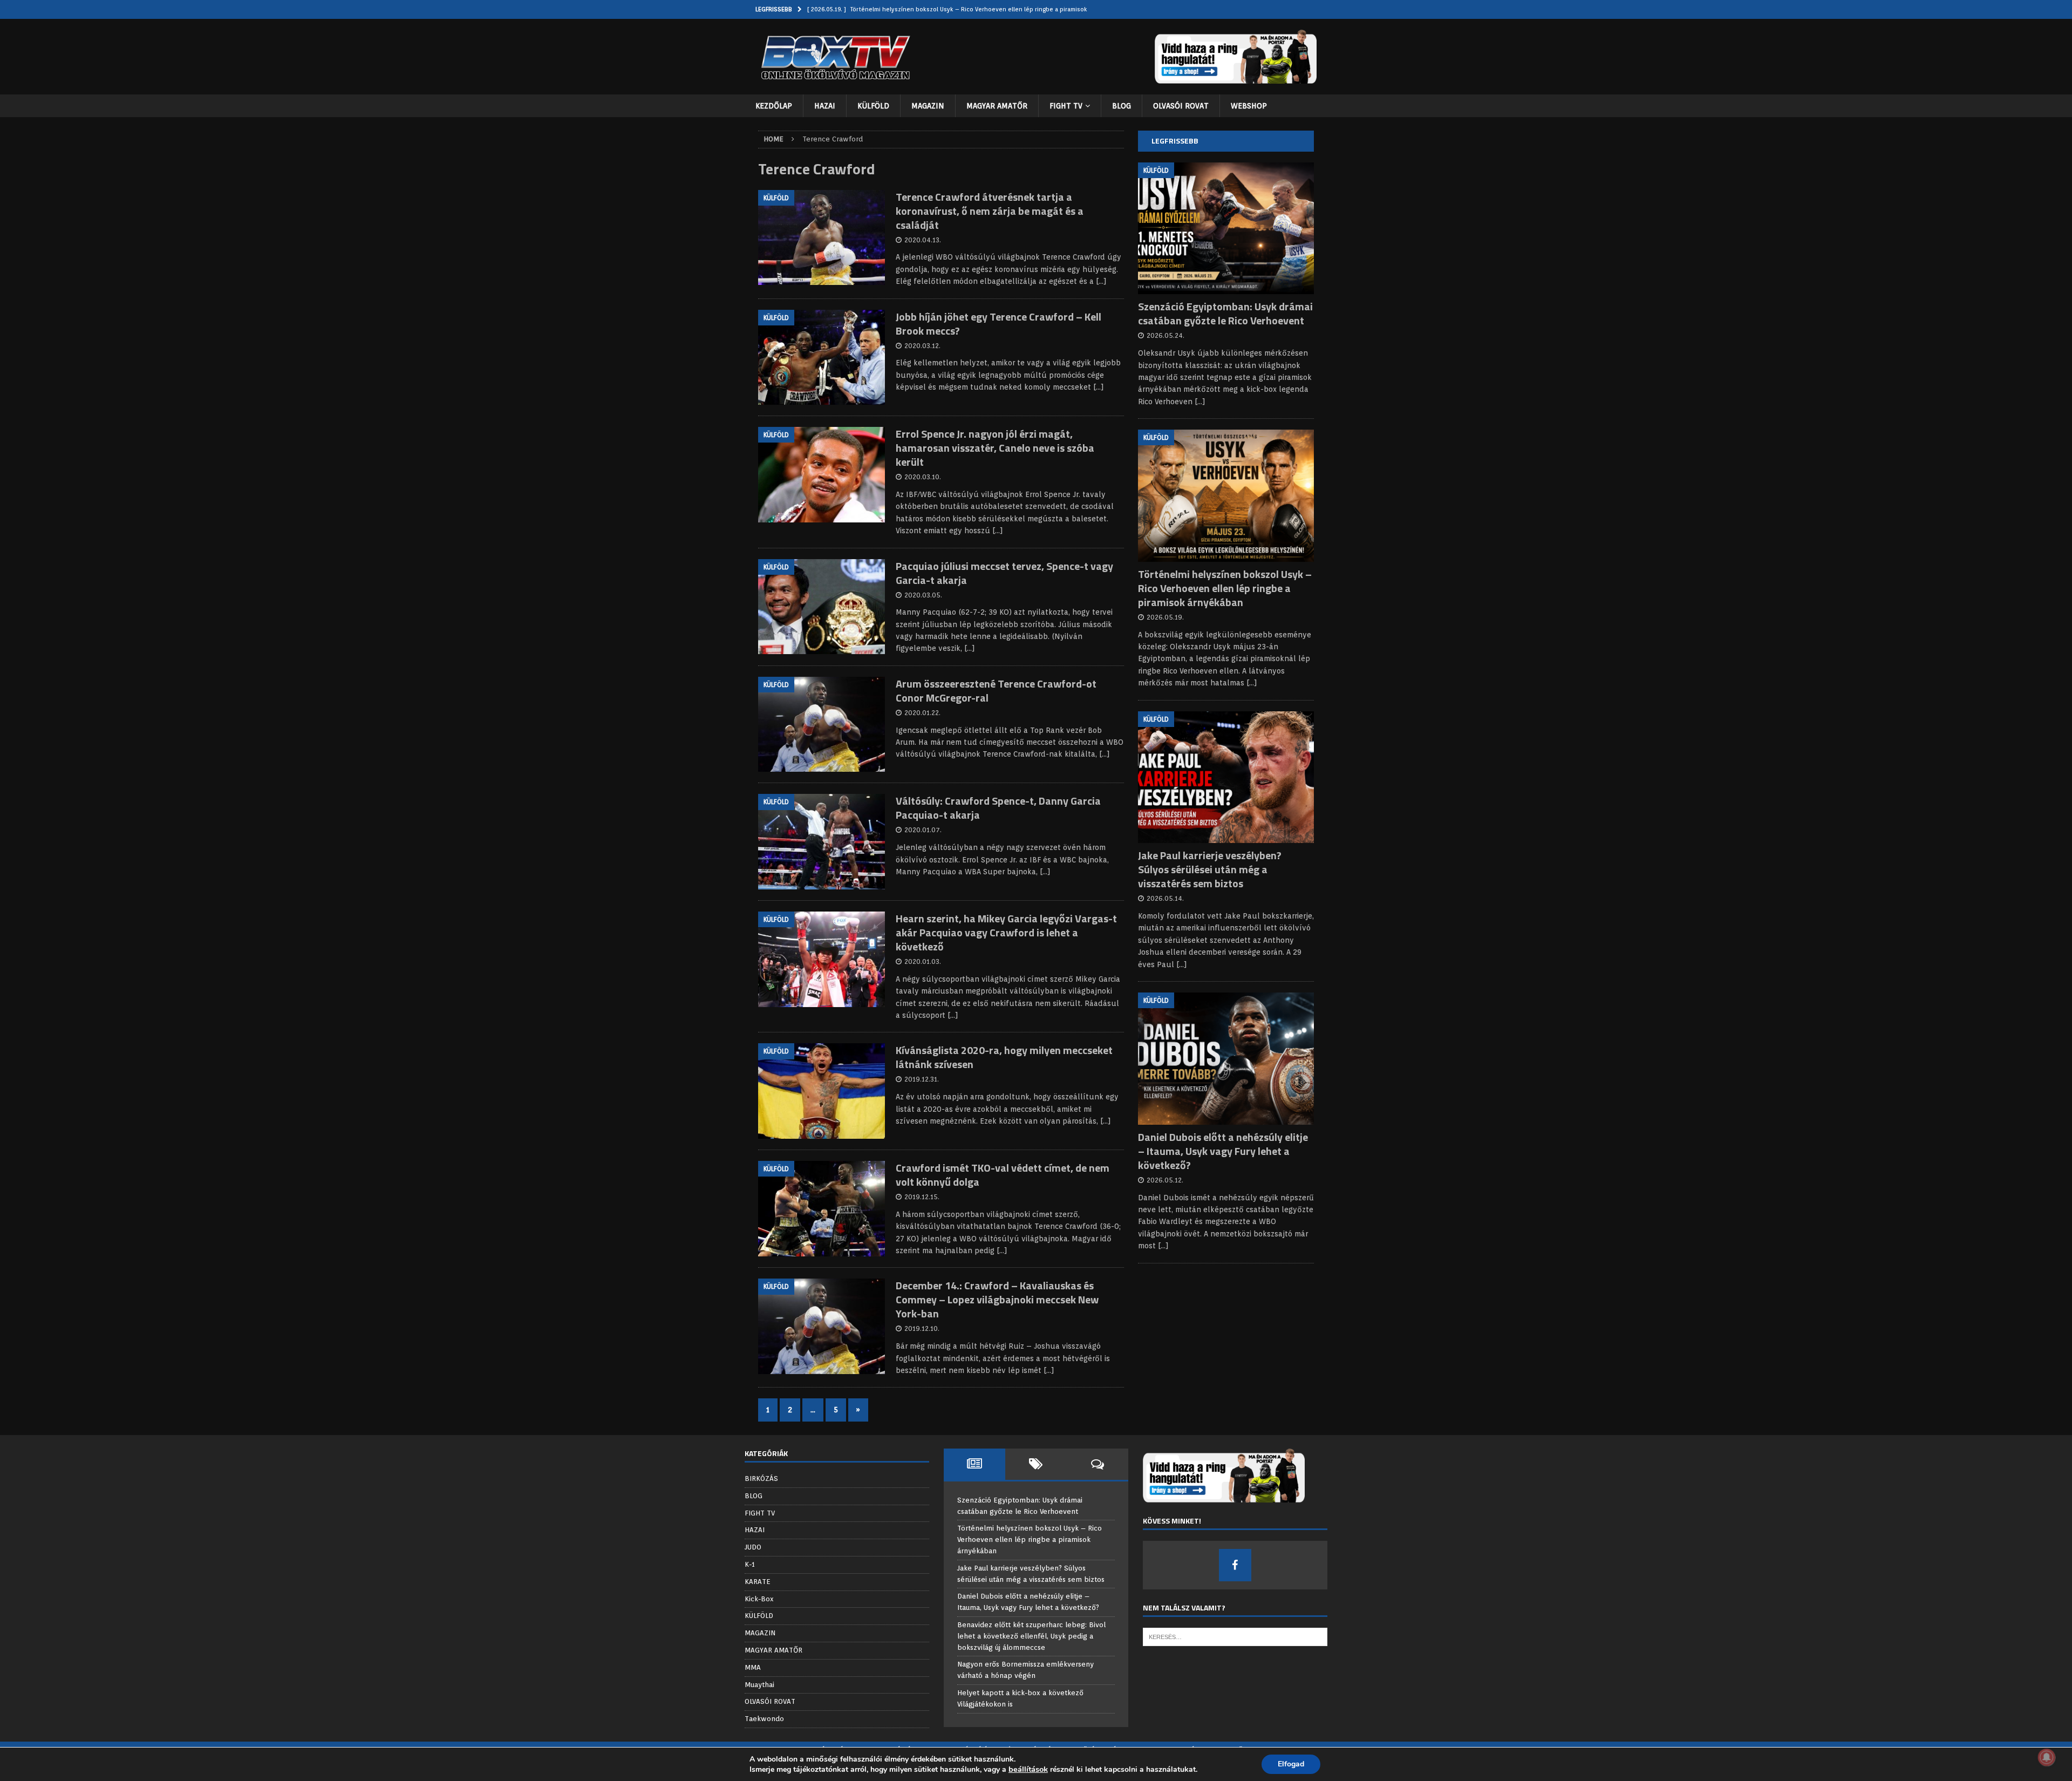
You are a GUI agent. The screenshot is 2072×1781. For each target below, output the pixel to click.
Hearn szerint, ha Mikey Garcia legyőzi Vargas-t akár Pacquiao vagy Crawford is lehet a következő (1006, 932)
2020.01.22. (922, 713)
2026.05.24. (1165, 335)
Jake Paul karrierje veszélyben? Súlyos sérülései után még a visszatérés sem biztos (1210, 869)
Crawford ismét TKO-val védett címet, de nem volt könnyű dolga (1003, 1175)
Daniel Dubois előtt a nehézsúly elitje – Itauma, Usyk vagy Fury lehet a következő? (1223, 1151)
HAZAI (825, 106)
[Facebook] (1235, 1565)
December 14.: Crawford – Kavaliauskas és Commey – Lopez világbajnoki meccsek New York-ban (997, 1299)
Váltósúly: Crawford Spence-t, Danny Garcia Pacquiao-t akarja (998, 808)
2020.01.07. (923, 830)
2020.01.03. (923, 961)
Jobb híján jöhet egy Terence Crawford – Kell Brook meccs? (998, 324)
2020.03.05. (923, 595)
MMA (753, 1667)
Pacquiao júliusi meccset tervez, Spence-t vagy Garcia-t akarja (1004, 573)
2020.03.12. (922, 346)
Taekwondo (764, 1719)
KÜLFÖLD (873, 106)
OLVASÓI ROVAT (1181, 106)
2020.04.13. (923, 240)
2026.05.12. (1165, 1180)
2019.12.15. (922, 1197)
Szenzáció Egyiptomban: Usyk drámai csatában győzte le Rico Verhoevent (1225, 313)
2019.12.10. (922, 1328)
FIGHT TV (1066, 106)
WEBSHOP (1249, 106)
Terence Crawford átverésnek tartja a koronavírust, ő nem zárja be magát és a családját (990, 211)
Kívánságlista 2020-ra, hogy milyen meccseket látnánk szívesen (1004, 1057)
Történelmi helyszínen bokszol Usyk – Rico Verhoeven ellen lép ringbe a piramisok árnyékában (1225, 588)
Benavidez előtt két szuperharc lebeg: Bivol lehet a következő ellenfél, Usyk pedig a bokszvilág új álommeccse (1031, 1636)
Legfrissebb (1175, 141)
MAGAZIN (928, 106)
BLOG (1122, 106)
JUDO (753, 1547)
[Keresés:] (1235, 1637)
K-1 (750, 1564)
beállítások (1028, 1769)
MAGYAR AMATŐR (997, 106)
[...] (1200, 402)
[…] (1101, 281)
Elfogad (1291, 1764)
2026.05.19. (1165, 617)
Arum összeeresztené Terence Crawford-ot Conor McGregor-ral (996, 691)
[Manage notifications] (2047, 1757)
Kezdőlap (774, 106)
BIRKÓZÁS (761, 1478)
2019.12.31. (922, 1079)
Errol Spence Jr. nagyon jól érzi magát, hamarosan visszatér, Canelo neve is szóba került (995, 448)
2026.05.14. (1165, 898)
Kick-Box (759, 1599)
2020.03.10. (923, 477)
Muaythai (759, 1685)
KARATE (758, 1582)
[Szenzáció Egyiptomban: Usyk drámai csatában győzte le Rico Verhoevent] (1226, 229)
